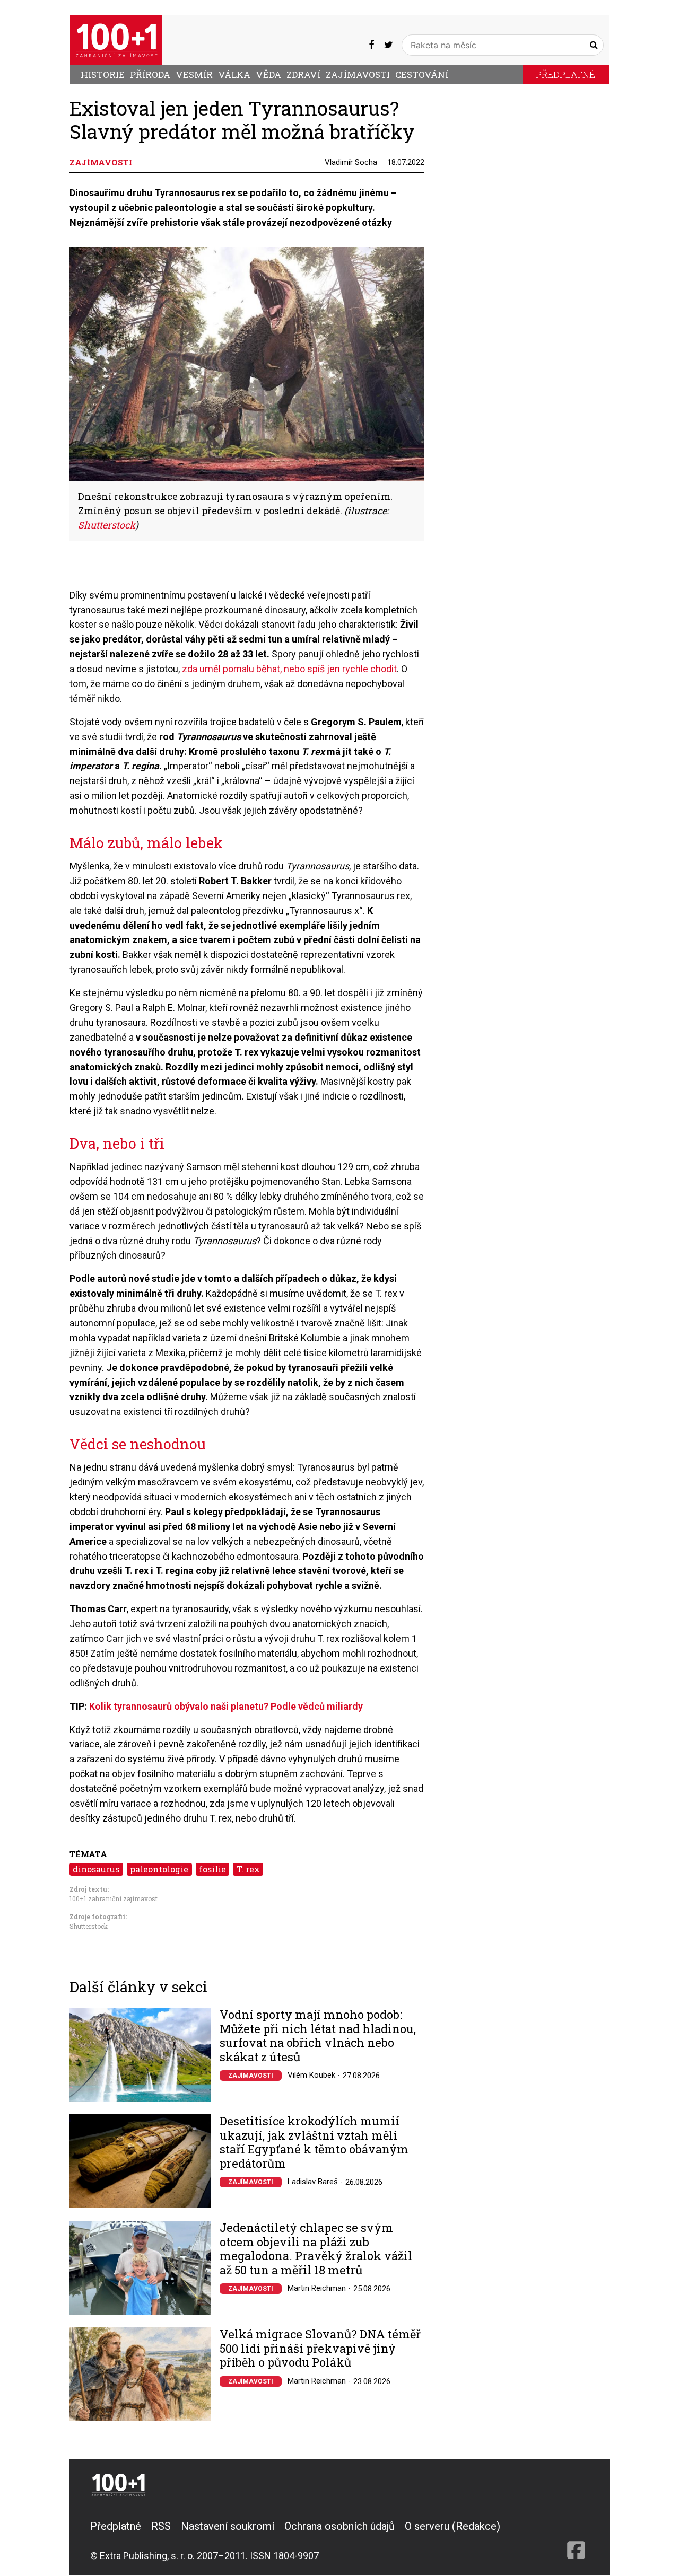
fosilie (212, 1869)
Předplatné (565, 74)
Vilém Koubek (311, 2075)
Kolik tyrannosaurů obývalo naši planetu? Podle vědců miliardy (226, 1706)
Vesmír (194, 74)
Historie (103, 74)
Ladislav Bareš (313, 2182)
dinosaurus (96, 1869)
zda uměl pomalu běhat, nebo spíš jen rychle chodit (289, 669)
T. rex (248, 1869)
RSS (161, 2526)
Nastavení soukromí (228, 2526)
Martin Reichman (317, 2288)
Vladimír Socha (351, 162)
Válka (234, 74)
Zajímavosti (358, 74)
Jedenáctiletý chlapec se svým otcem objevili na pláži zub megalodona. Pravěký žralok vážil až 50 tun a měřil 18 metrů (316, 2249)
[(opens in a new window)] (371, 45)
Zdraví (303, 74)
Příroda (150, 74)
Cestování (422, 74)
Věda (268, 74)
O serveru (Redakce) (452, 2526)
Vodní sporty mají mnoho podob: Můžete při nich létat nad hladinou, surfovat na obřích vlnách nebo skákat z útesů (318, 2036)
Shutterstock (107, 525)
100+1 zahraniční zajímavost (114, 1898)
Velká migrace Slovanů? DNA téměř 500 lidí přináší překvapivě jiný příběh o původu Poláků (320, 2348)
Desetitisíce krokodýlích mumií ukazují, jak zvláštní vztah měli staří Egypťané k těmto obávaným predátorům (314, 2142)
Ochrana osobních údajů (339, 2526)
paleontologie (159, 1869)
